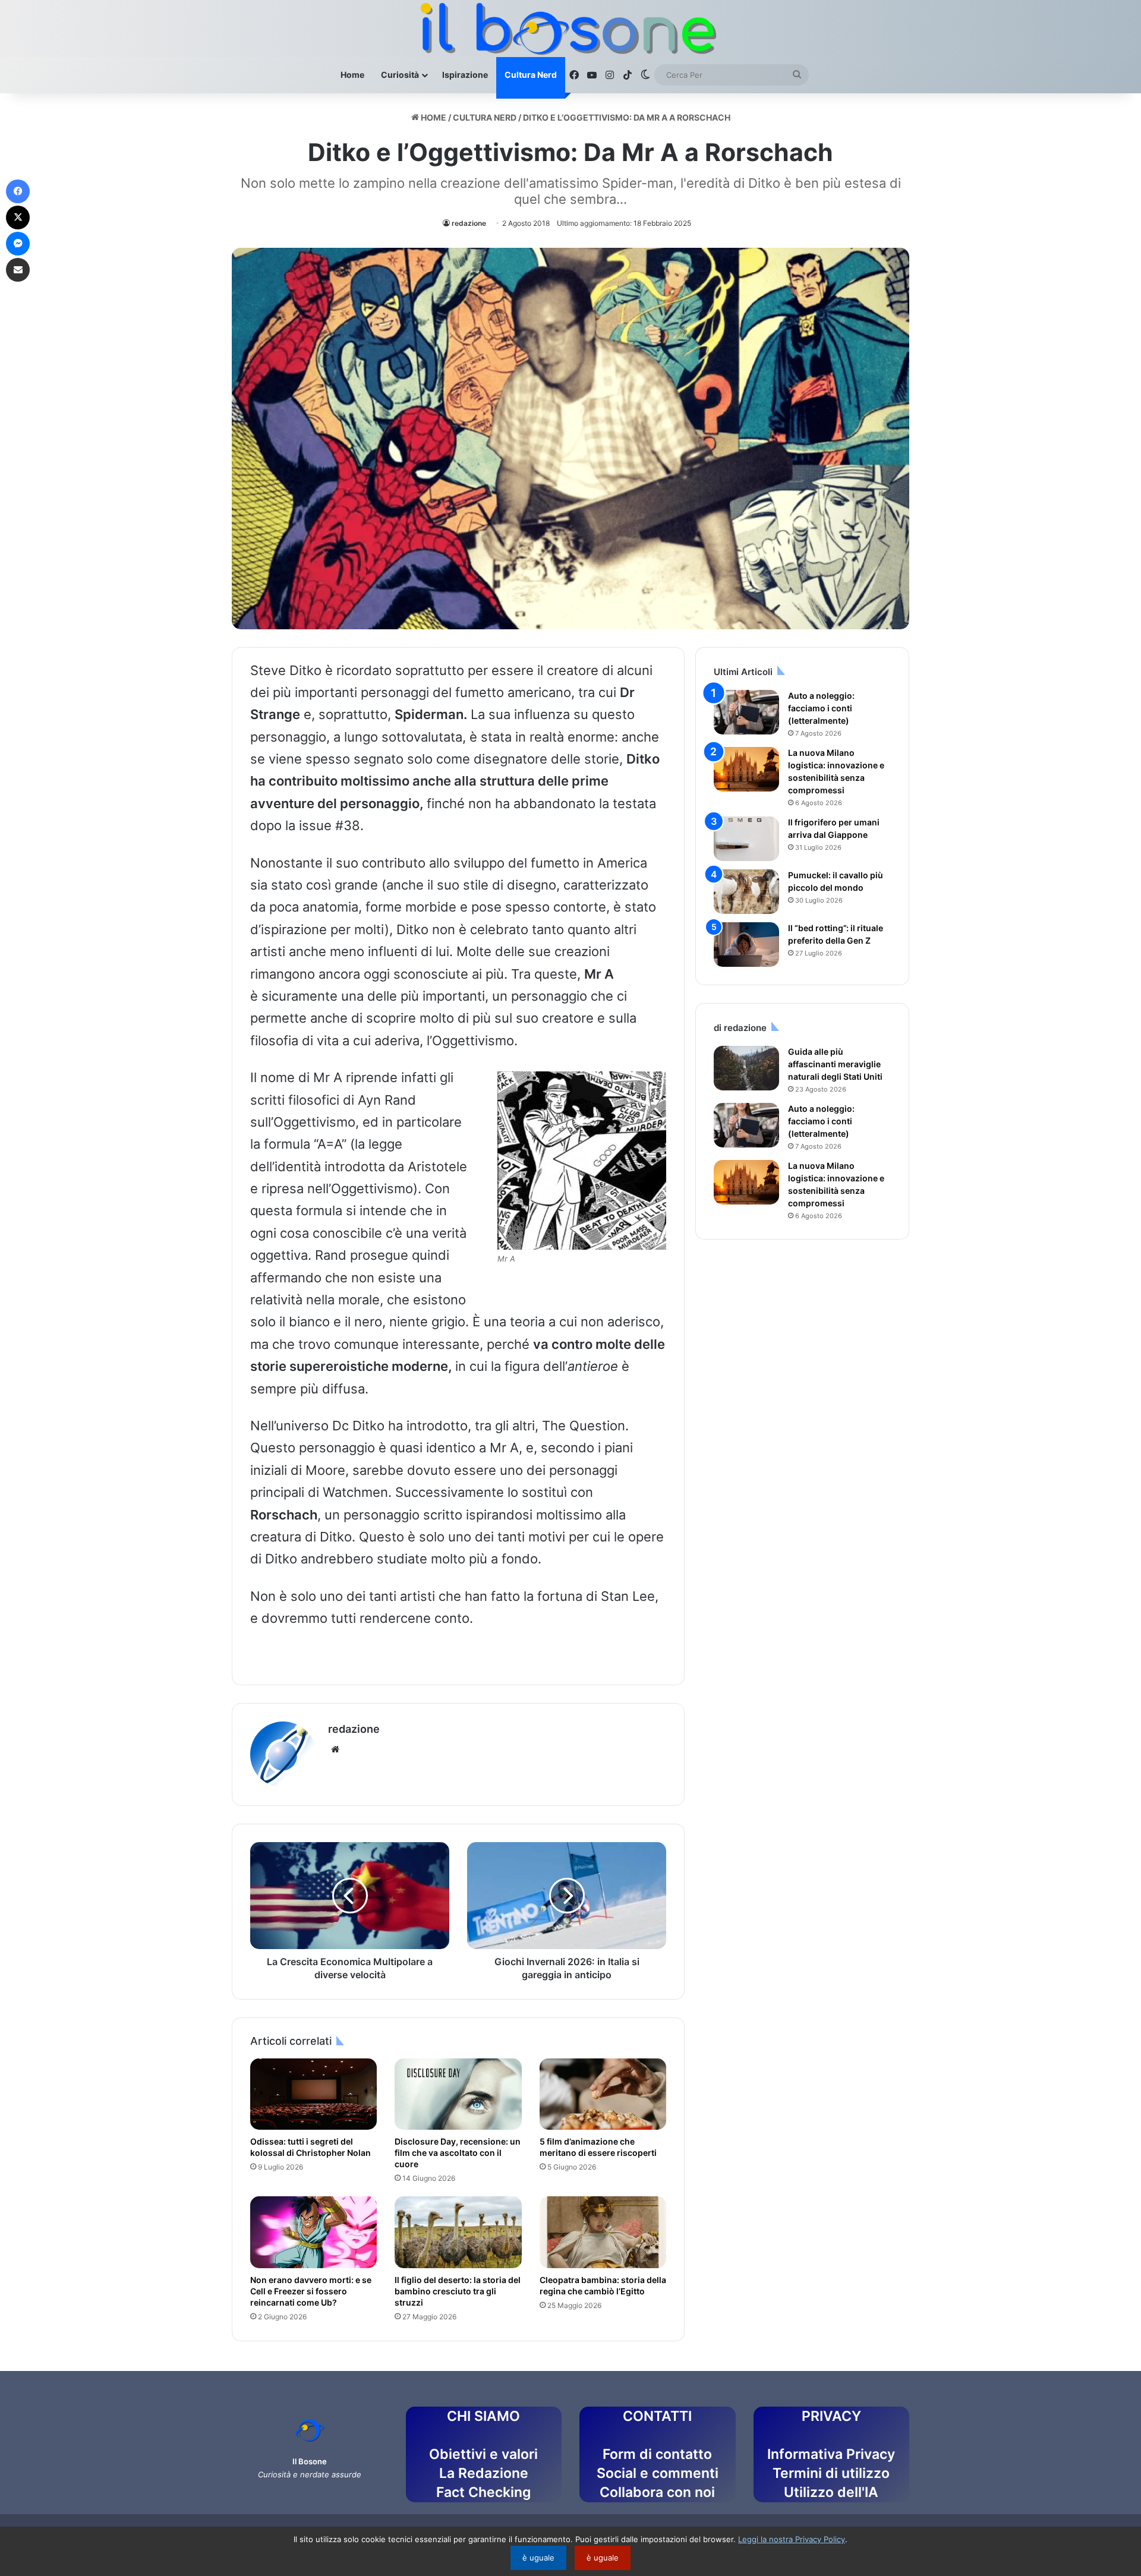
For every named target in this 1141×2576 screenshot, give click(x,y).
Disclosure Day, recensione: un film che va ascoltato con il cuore (458, 2153)
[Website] (335, 1749)
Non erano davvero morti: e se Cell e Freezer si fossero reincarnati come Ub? (311, 2291)
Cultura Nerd (531, 75)
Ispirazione (465, 75)
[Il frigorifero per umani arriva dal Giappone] (746, 839)
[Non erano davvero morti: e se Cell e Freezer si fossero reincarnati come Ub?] (313, 2232)
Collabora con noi (657, 2492)
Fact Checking (483, 2492)
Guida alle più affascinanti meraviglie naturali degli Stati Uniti (835, 1064)
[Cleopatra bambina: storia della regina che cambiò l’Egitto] (603, 2232)
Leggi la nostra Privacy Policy (792, 2539)
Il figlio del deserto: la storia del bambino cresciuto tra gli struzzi (458, 2291)
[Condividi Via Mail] (18, 270)
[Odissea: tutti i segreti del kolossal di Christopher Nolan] (313, 2094)
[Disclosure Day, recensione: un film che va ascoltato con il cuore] (458, 2094)
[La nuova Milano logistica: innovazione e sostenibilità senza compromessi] (746, 769)
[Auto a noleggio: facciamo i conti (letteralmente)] (746, 712)
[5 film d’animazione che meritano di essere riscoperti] (603, 2094)
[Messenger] (18, 244)
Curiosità (400, 75)
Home (352, 75)
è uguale (538, 2558)
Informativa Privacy (831, 2454)
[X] (18, 217)
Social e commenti (658, 2473)
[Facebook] (18, 191)
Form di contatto (657, 2454)
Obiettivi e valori (483, 2454)
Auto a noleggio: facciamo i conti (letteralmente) (821, 708)
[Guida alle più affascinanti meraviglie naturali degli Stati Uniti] (746, 1068)
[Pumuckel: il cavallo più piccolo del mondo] (746, 892)
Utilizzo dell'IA (831, 2492)
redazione (469, 223)
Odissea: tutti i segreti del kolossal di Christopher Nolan (311, 2147)
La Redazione (484, 2473)
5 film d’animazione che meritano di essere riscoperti (598, 2147)
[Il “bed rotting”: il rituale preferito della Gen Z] (746, 945)
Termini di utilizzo (831, 2473)
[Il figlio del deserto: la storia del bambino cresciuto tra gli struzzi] (458, 2232)
